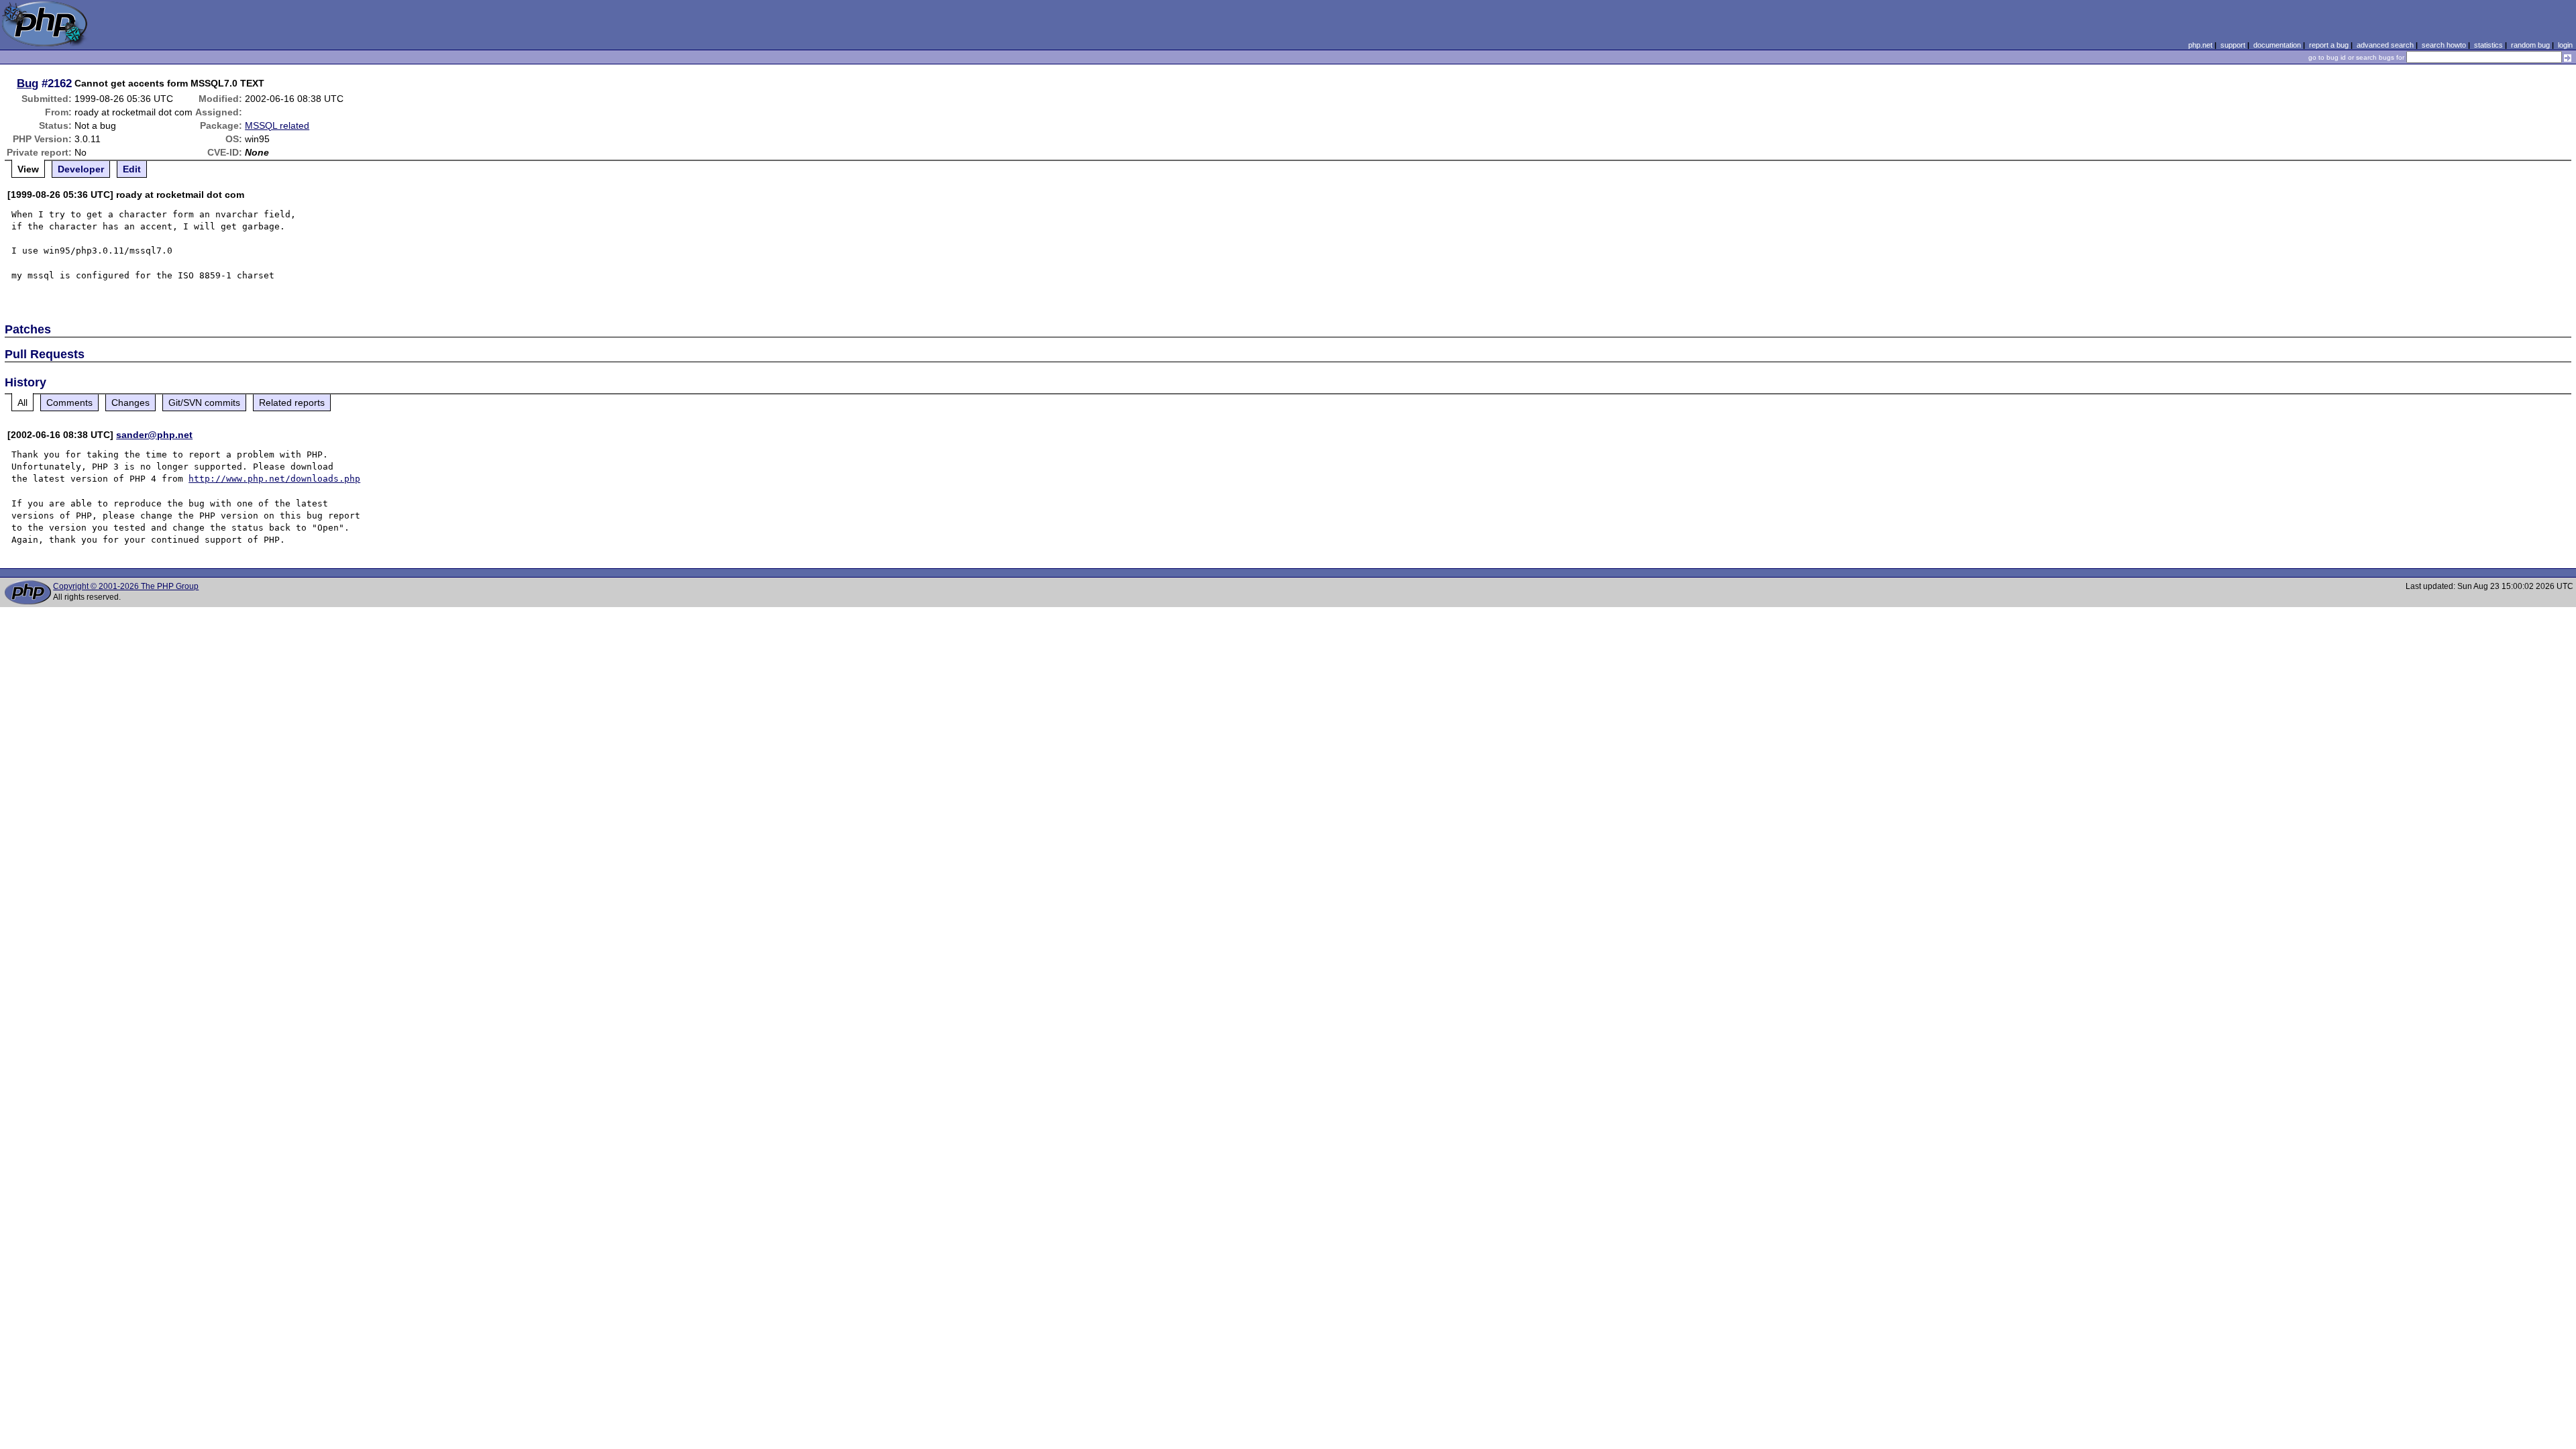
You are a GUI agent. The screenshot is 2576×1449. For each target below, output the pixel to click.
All (22, 402)
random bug (2530, 45)
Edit (132, 169)
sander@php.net (154, 435)
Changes (130, 402)
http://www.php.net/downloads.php (274, 479)
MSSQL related (277, 125)
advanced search (2385, 45)
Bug (28, 83)
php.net (2200, 45)
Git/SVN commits (204, 402)
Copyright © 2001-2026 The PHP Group (126, 586)
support (2233, 45)
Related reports (292, 402)
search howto (2444, 45)
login (2565, 45)
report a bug (2329, 45)
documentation (2277, 45)
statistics (2488, 45)
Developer (81, 169)
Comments (69, 402)
